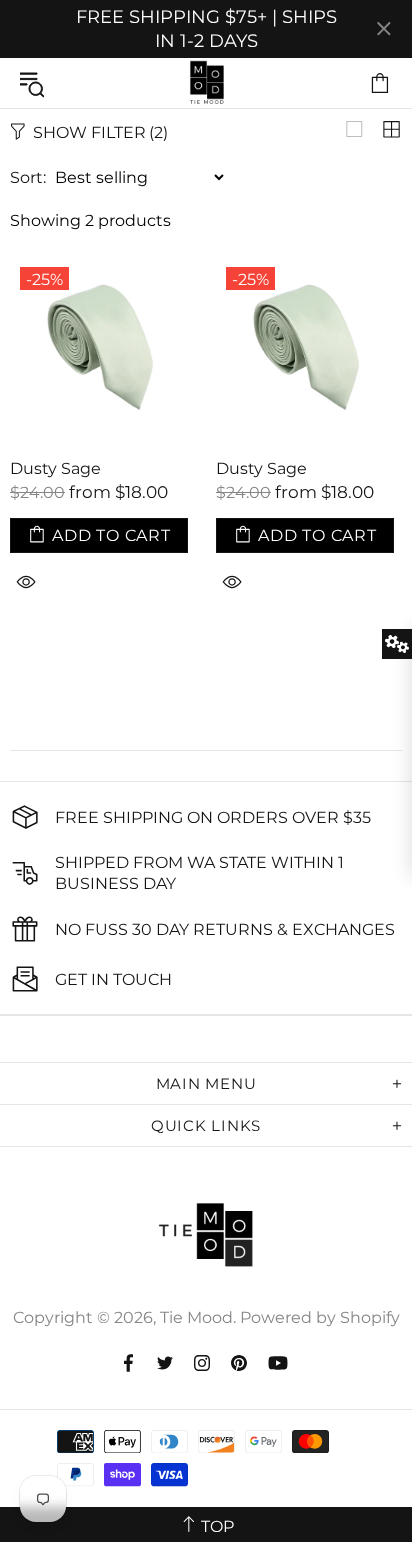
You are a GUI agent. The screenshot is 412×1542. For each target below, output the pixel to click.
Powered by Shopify (320, 1317)
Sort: (28, 177)
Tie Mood (206, 83)
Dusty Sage (55, 468)
